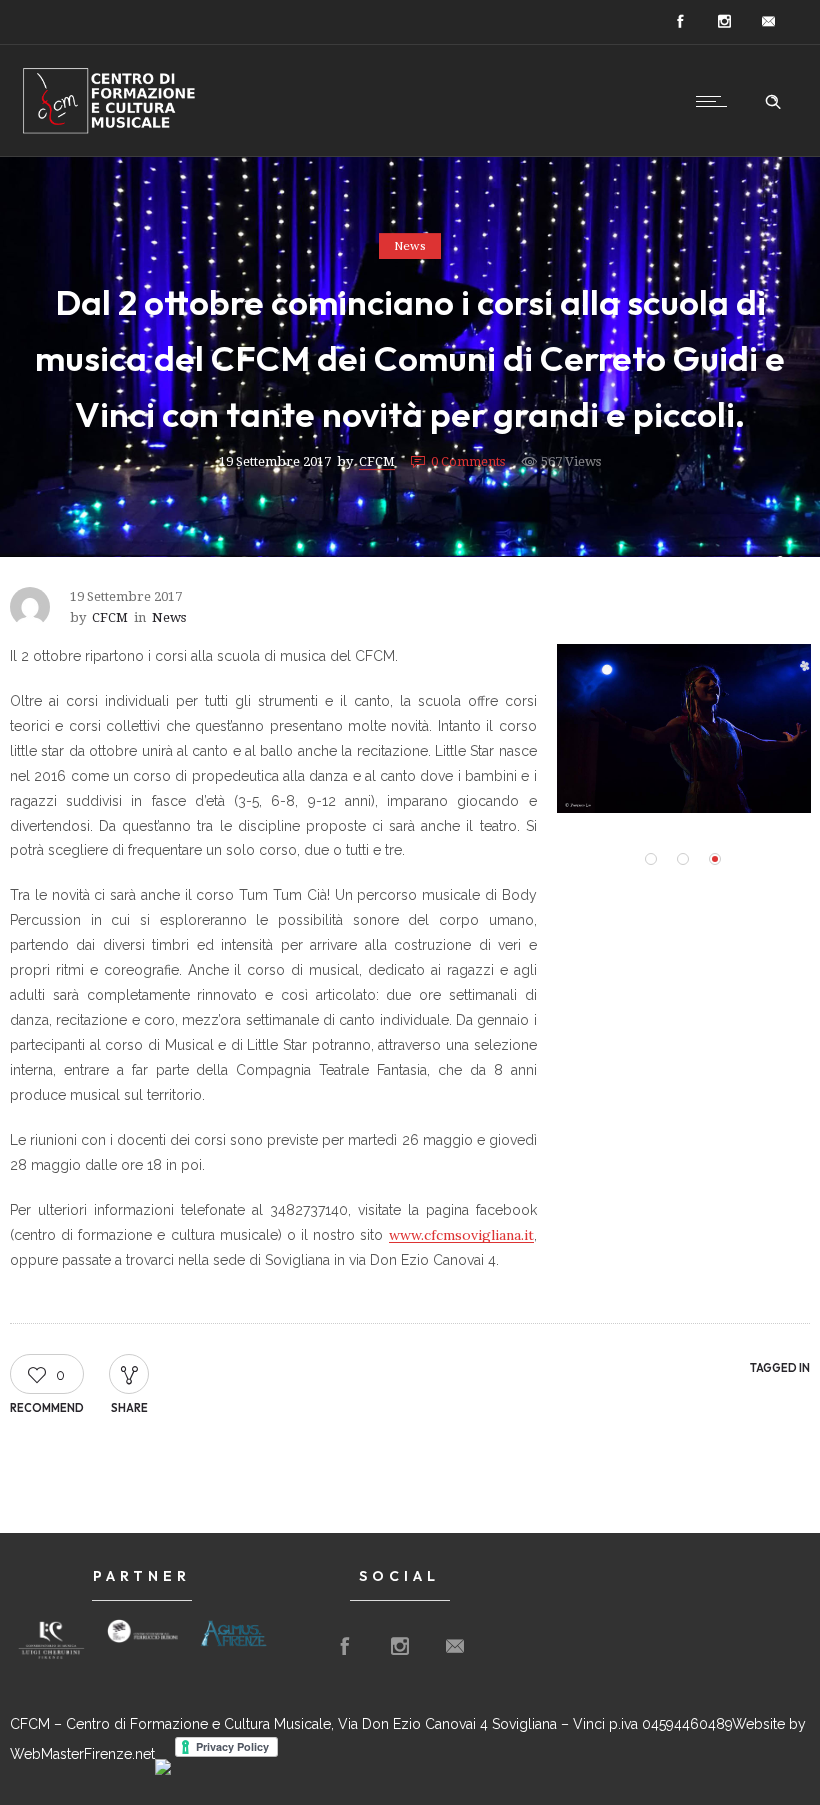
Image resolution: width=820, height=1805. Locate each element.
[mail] (768, 22)
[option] (51, 1639)
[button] (651, 859)
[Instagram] (724, 22)
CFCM (377, 461)
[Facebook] (680, 22)
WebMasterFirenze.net (82, 1754)
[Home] (110, 131)
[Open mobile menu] (716, 101)
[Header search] (773, 102)
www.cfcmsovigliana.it (461, 1235)
